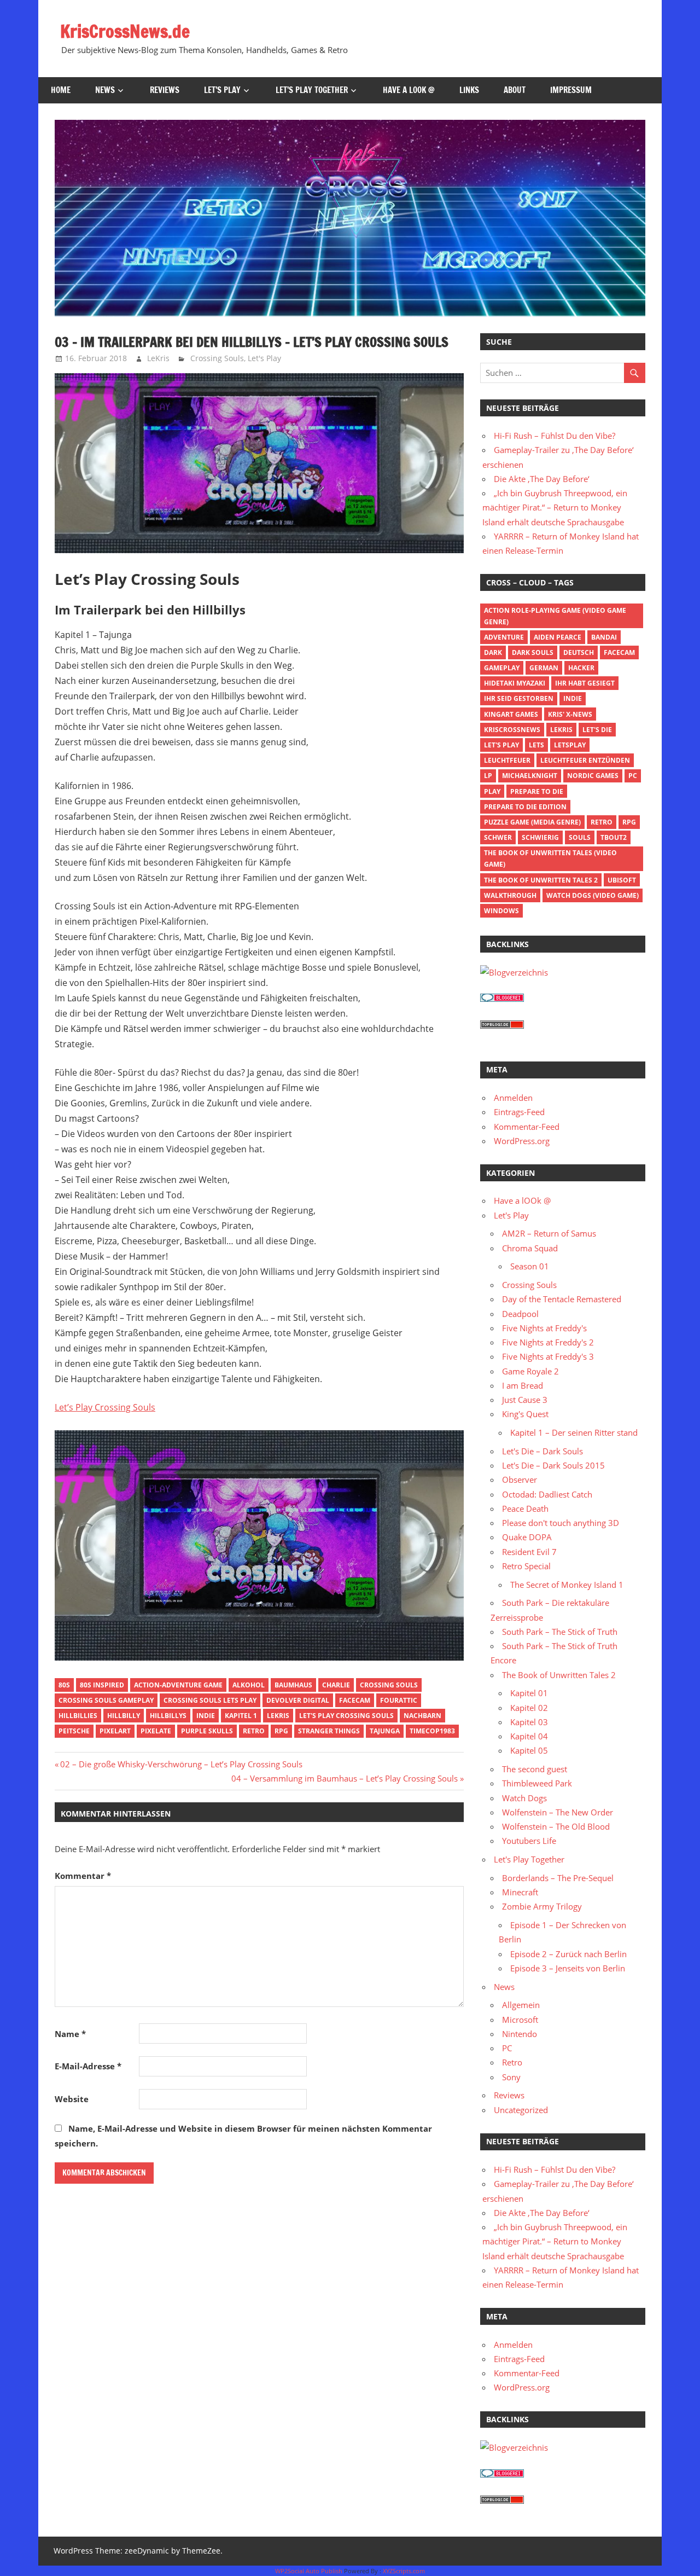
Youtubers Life (529, 1841)
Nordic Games (593, 776)
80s (64, 1685)
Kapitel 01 (529, 1693)
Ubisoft (622, 880)
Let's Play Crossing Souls (346, 1716)
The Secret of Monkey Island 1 (567, 1585)
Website (72, 2099)
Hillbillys (168, 1716)
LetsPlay (570, 745)
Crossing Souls (217, 358)
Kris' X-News (570, 714)
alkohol (249, 1685)
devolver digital (298, 1700)
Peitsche (74, 1731)
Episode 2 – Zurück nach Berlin (568, 1954)
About (515, 90)
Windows (501, 911)
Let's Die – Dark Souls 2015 (553, 1465)
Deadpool (520, 1314)
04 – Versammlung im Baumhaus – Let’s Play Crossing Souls (345, 1778)
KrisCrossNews (512, 730)
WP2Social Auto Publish (309, 2571)
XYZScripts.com (404, 2571)
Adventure (504, 637)
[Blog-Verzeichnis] (502, 999)
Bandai (604, 637)
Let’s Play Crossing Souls (105, 1407)
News (105, 90)
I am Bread (523, 1385)
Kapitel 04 (529, 1736)
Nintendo (520, 2034)
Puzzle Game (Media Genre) (532, 822)
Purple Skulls (207, 1731)
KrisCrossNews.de (125, 31)
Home (61, 90)
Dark (493, 652)
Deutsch (579, 652)
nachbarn (422, 1716)
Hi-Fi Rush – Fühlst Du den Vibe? (555, 436)
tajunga (385, 1731)
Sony (511, 2077)
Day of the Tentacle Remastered (562, 1299)
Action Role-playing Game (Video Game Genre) (555, 616)
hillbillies (78, 1716)
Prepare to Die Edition (525, 807)
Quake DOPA (527, 1537)
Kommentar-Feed (527, 1127)
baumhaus (293, 1685)
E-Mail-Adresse (88, 2066)
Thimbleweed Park (537, 1783)
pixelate (156, 1731)
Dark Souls (533, 652)
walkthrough (510, 895)
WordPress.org (522, 1141)
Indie (206, 1716)
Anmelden (513, 1098)
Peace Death (525, 1509)
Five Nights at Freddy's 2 (548, 1342)
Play (492, 791)
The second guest (535, 1769)
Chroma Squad (530, 1248)
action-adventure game (178, 1685)
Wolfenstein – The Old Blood (556, 1826)
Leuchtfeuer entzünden (585, 760)
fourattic (399, 1700)
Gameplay (502, 668)
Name (70, 2034)
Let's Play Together (529, 1859)
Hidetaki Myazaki (515, 683)
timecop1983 (432, 1731)
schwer (498, 837)
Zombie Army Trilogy (542, 1906)
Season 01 (530, 1266)
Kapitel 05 (529, 1750)
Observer (520, 1480)
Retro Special (526, 1566)
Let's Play (264, 358)
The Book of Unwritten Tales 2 (541, 880)
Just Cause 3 (525, 1400)
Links (469, 90)
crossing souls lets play (210, 1700)
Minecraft (520, 1892)
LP (488, 776)
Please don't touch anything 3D (561, 1523)
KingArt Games (511, 714)
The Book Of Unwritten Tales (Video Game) (550, 858)
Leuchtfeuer (507, 760)
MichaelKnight (530, 776)
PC (633, 776)
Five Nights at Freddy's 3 (548, 1356)
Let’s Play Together (312, 90)
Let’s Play (222, 90)
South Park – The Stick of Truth (560, 1632)
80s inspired (102, 1685)
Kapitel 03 (529, 1722)
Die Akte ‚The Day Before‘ (542, 479)
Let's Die (597, 730)
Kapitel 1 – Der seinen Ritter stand (574, 1432)
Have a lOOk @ (409, 90)
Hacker (581, 668)
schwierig (540, 837)
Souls (580, 837)
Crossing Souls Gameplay (106, 1700)
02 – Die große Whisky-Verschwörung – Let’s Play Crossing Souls (181, 1764)
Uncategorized (521, 2110)
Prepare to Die (537, 791)
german (544, 668)
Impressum (571, 90)
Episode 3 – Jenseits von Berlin (568, 1968)
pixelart (115, 1731)
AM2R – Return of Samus (549, 1233)
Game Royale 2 (530, 1371)
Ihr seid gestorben (519, 698)
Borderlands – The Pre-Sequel (558, 1878)
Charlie (336, 1685)
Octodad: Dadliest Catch (547, 1494)
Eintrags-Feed (519, 1112)
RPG (281, 1731)
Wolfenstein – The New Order (558, 1812)
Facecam (355, 1700)
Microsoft (520, 2020)
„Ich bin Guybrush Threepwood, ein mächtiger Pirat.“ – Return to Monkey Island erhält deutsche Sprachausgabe (555, 507)
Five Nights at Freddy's (544, 1328)
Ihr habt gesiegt (585, 683)
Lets (536, 745)
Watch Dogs (524, 1798)
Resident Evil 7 (529, 1552)
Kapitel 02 (529, 1708)
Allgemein (521, 2005)
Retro (254, 1731)
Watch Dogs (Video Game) (593, 895)
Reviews (165, 90)
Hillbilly (124, 1716)
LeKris (158, 358)
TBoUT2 (614, 837)
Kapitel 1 (241, 1716)
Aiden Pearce (558, 637)
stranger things (329, 1731)
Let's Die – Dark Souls (542, 1451)
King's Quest (525, 1414)
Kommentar (83, 1876)
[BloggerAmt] (514, 972)
